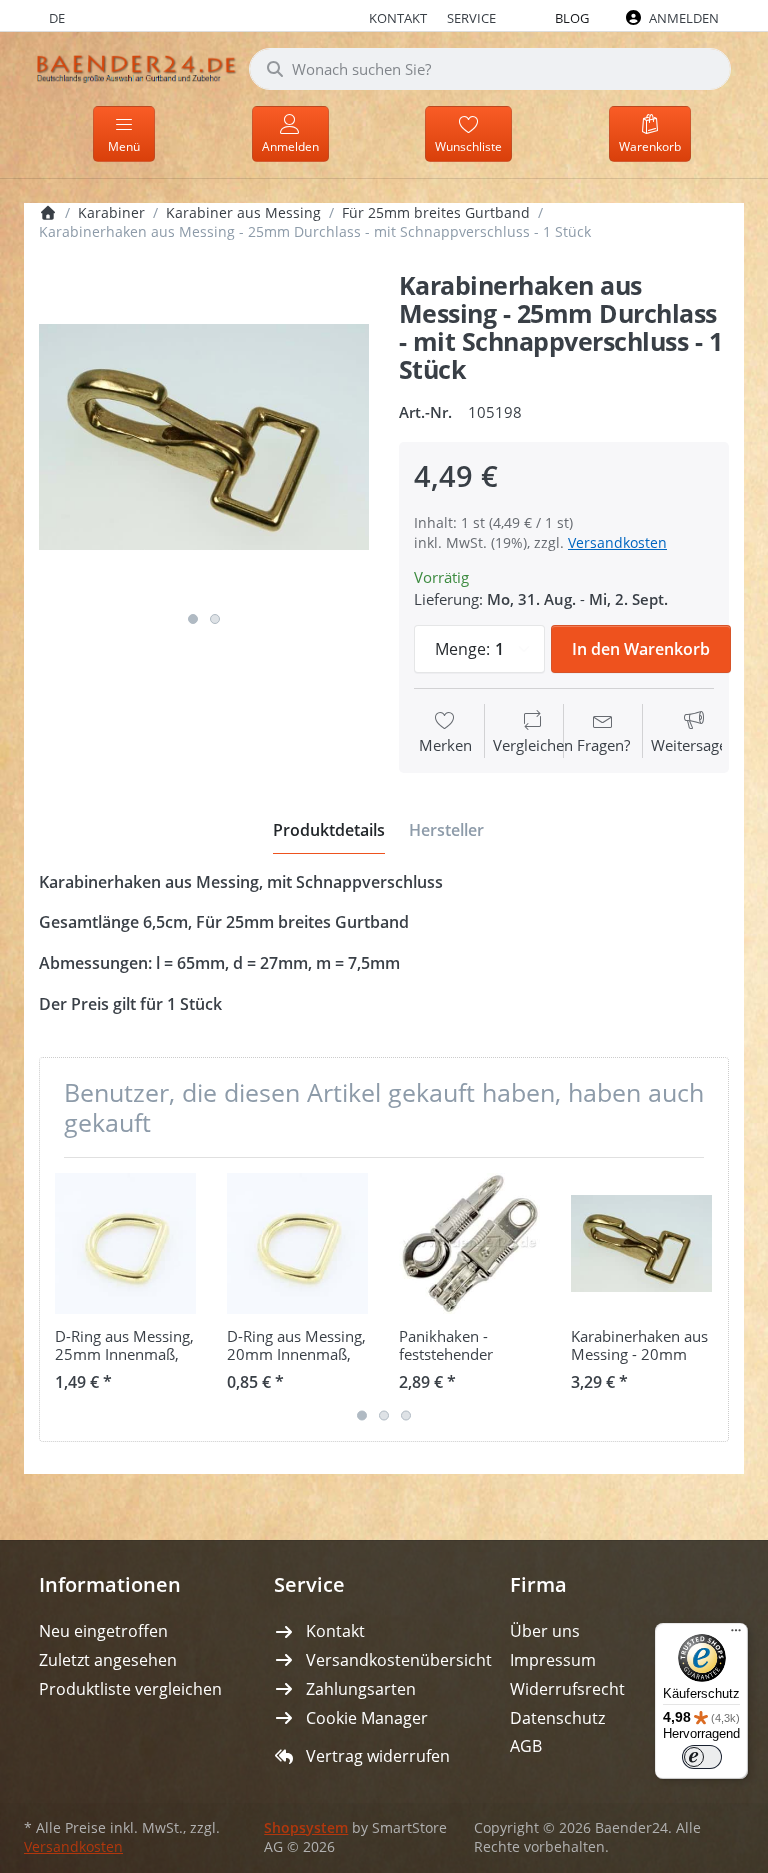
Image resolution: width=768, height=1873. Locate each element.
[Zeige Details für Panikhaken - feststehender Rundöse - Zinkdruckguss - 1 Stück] (469, 1243)
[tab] (329, 830)
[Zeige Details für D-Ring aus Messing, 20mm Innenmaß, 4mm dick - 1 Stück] (297, 1243)
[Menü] (736, 1635)
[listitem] (204, 437)
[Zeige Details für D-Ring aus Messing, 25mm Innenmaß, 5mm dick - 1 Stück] (125, 1243)
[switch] (702, 1757)
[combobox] (490, 69)
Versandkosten (617, 542)
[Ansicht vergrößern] (204, 437)
